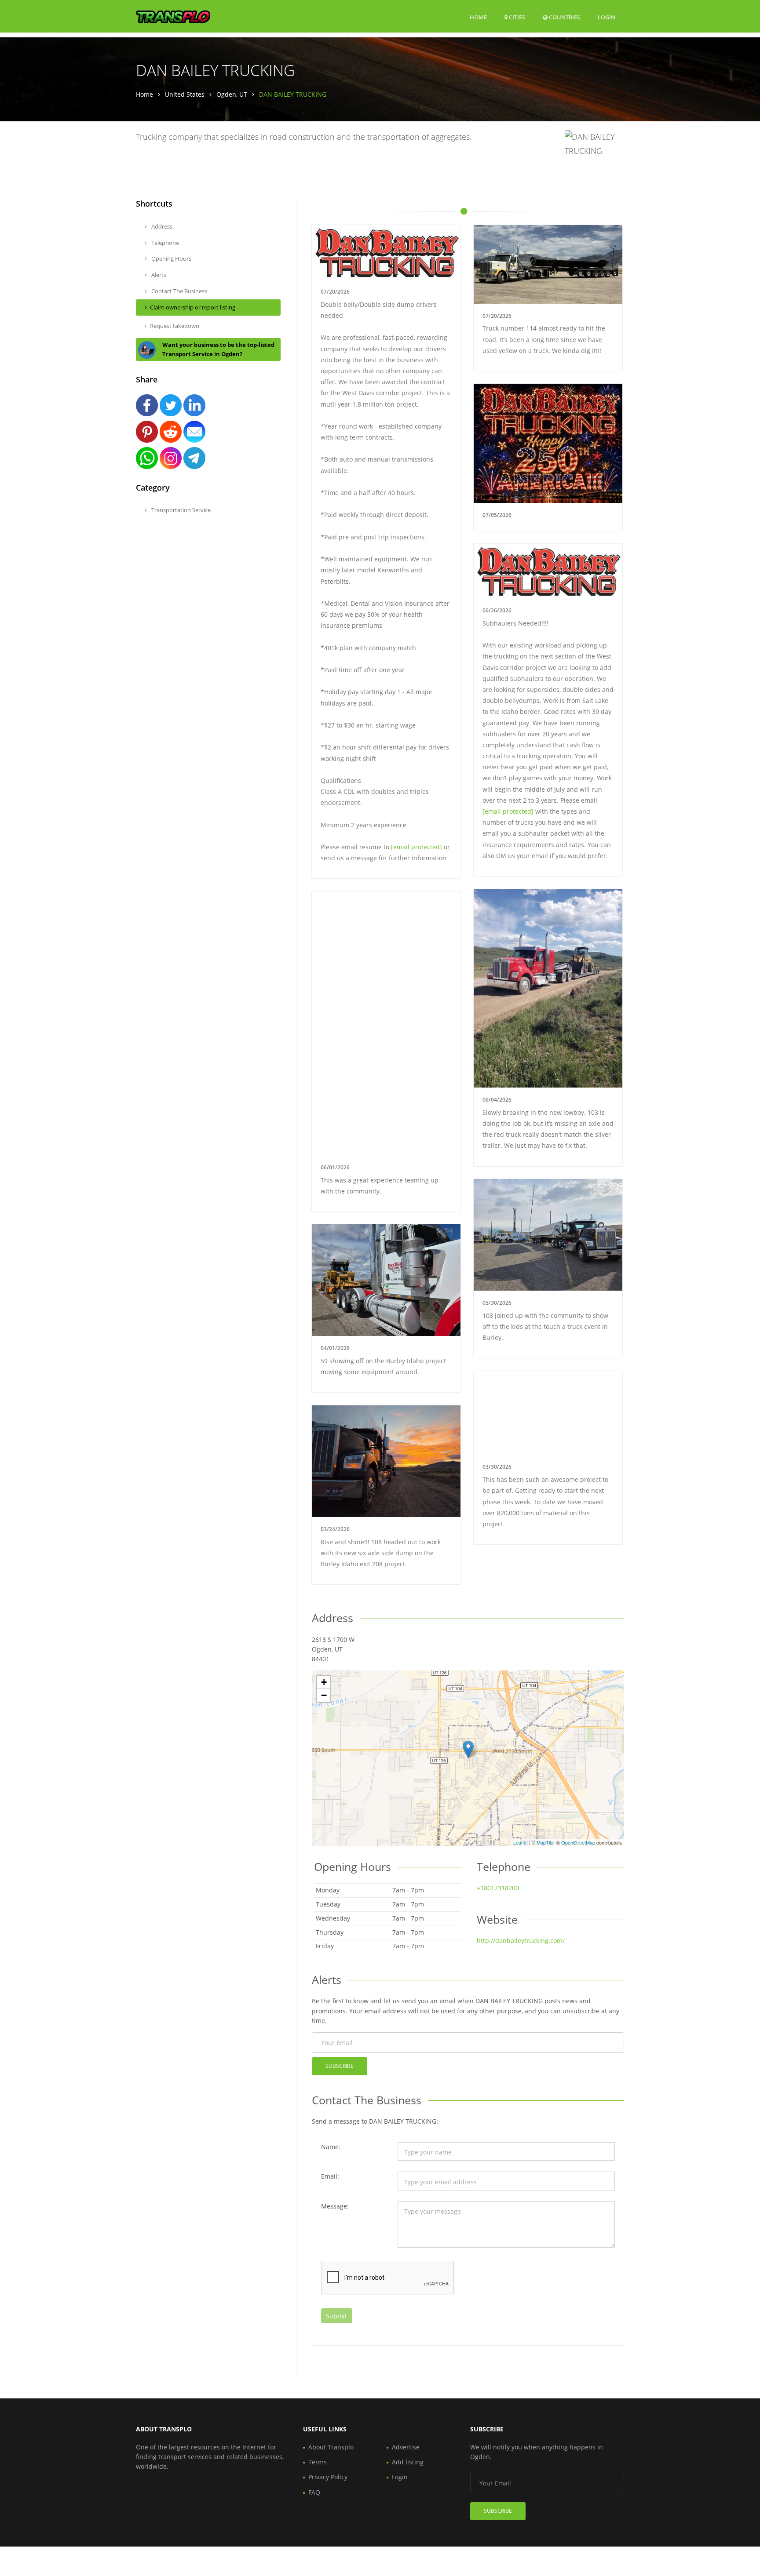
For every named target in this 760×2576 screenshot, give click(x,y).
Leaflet (521, 1842)
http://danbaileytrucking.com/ (521, 1941)
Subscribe (340, 2066)
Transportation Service (180, 510)
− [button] (324, 1695)
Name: (331, 2147)
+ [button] (324, 1682)
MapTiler (546, 1842)
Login (607, 17)
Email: (330, 2176)
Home (478, 17)
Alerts (158, 275)
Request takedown (175, 326)
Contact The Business (179, 291)
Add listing (408, 2462)
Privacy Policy (328, 2477)
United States (185, 94)
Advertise (406, 2447)
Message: (335, 2206)
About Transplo (331, 2447)
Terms (318, 2462)
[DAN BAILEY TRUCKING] (468, 1749)
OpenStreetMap (578, 1842)
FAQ (314, 2492)
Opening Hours (171, 258)
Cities (516, 17)
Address (161, 226)
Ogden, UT (232, 94)
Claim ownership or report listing (193, 307)
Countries (564, 17)
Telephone (164, 243)
